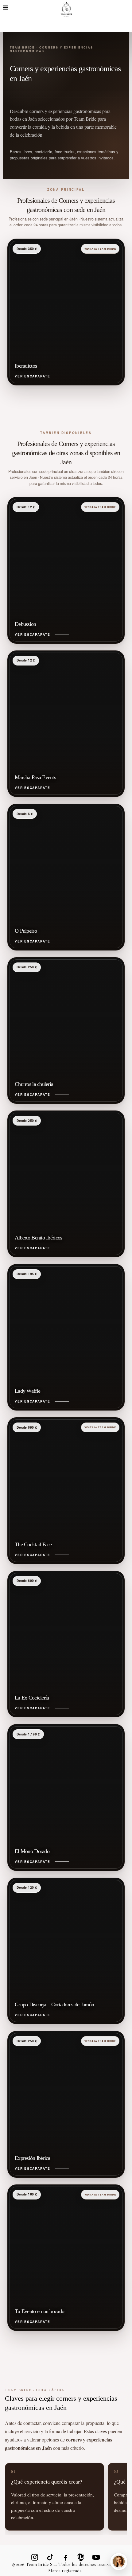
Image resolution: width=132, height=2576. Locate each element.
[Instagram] (35, 2557)
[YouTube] (96, 2557)
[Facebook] (65, 2557)
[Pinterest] (81, 2557)
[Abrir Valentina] (119, 2562)
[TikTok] (50, 2557)
